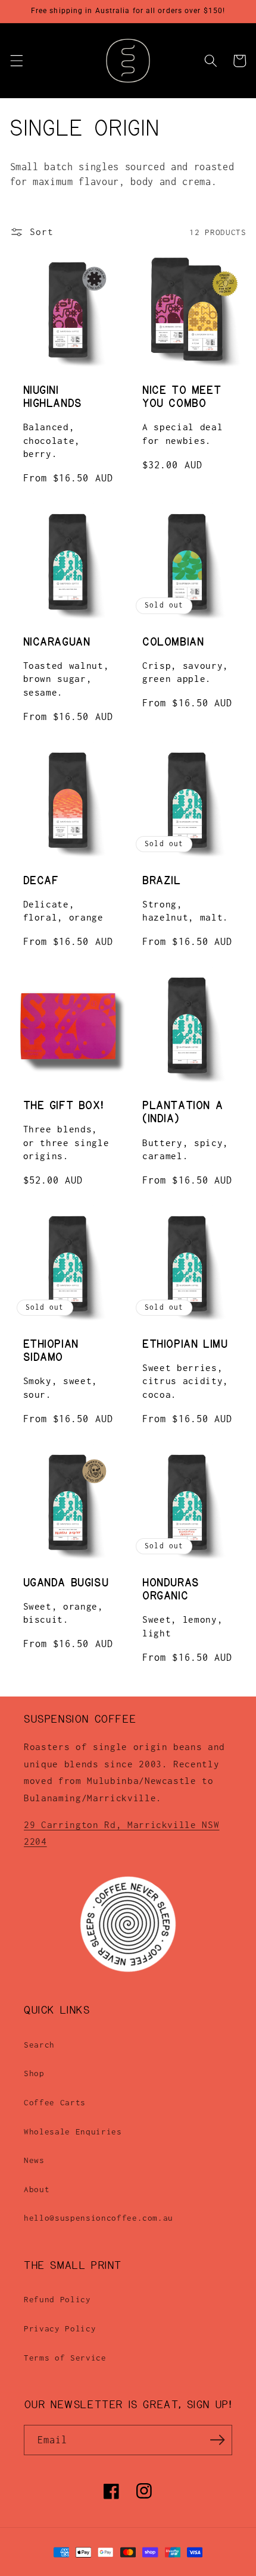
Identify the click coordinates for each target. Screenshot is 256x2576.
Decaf (41, 881)
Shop (34, 2073)
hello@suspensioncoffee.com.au (99, 2218)
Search (39, 2045)
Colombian (173, 642)
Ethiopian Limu (185, 1344)
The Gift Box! (63, 1106)
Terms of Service (65, 2358)
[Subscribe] (217, 2440)
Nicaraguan (57, 642)
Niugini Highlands (53, 397)
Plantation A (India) (182, 1112)
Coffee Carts (55, 2102)
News (34, 2160)
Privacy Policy (60, 2328)
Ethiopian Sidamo (51, 1351)
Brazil (162, 881)
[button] (16, 61)
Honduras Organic (171, 1589)
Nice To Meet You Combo (182, 397)
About (37, 2189)
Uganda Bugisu (66, 1583)
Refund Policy (57, 2299)
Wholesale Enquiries (73, 2131)
